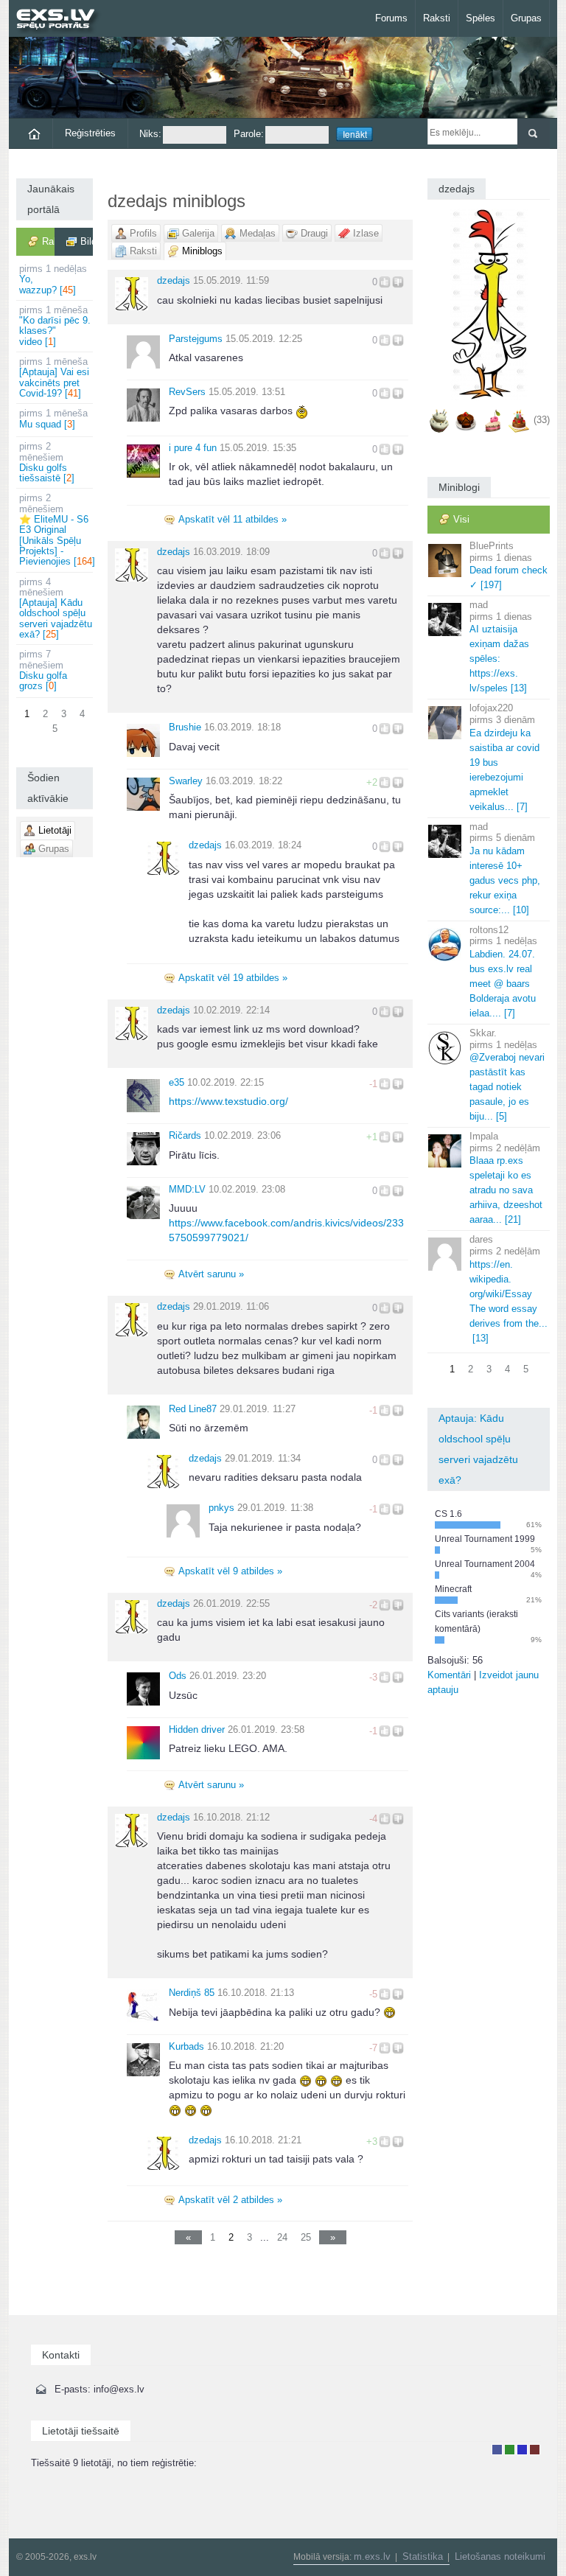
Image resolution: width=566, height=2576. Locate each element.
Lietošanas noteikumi (500, 2556)
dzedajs (174, 280)
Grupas (526, 18)
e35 (177, 1082)
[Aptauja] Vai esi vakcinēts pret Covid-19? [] (54, 377)
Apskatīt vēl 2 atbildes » (230, 2200)
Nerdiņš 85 (192, 1993)
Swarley (186, 781)
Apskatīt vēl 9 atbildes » (230, 1571)
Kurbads (186, 2046)
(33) (542, 420)
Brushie (185, 727)
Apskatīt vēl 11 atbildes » (233, 519)
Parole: (249, 134)
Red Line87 (193, 1409)
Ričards (185, 1135)
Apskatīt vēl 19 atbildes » (233, 978)
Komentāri (449, 1675)
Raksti (437, 18)
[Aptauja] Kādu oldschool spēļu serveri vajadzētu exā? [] (56, 608)
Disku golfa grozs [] (43, 670)
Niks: (150, 134)
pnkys (221, 1508)
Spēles (481, 18)
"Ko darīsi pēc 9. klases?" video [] (55, 326)
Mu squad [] (53, 418)
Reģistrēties (90, 133)
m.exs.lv (372, 2556)
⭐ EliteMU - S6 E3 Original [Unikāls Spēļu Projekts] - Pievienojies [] (56, 530)
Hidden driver (197, 1729)
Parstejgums (196, 339)
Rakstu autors (510, 2450)
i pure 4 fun (193, 448)
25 (306, 2237)
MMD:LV (187, 1189)
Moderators (522, 2450)
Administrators (535, 2450)
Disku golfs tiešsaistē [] (47, 462)
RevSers (187, 392)
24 (282, 2237)
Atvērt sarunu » (211, 1274)
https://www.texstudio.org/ (228, 1101)
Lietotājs (497, 2450)
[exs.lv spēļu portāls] (62, 20)
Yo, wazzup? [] (53, 279)
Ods (178, 1676)
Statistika (423, 2556)
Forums (391, 18)
